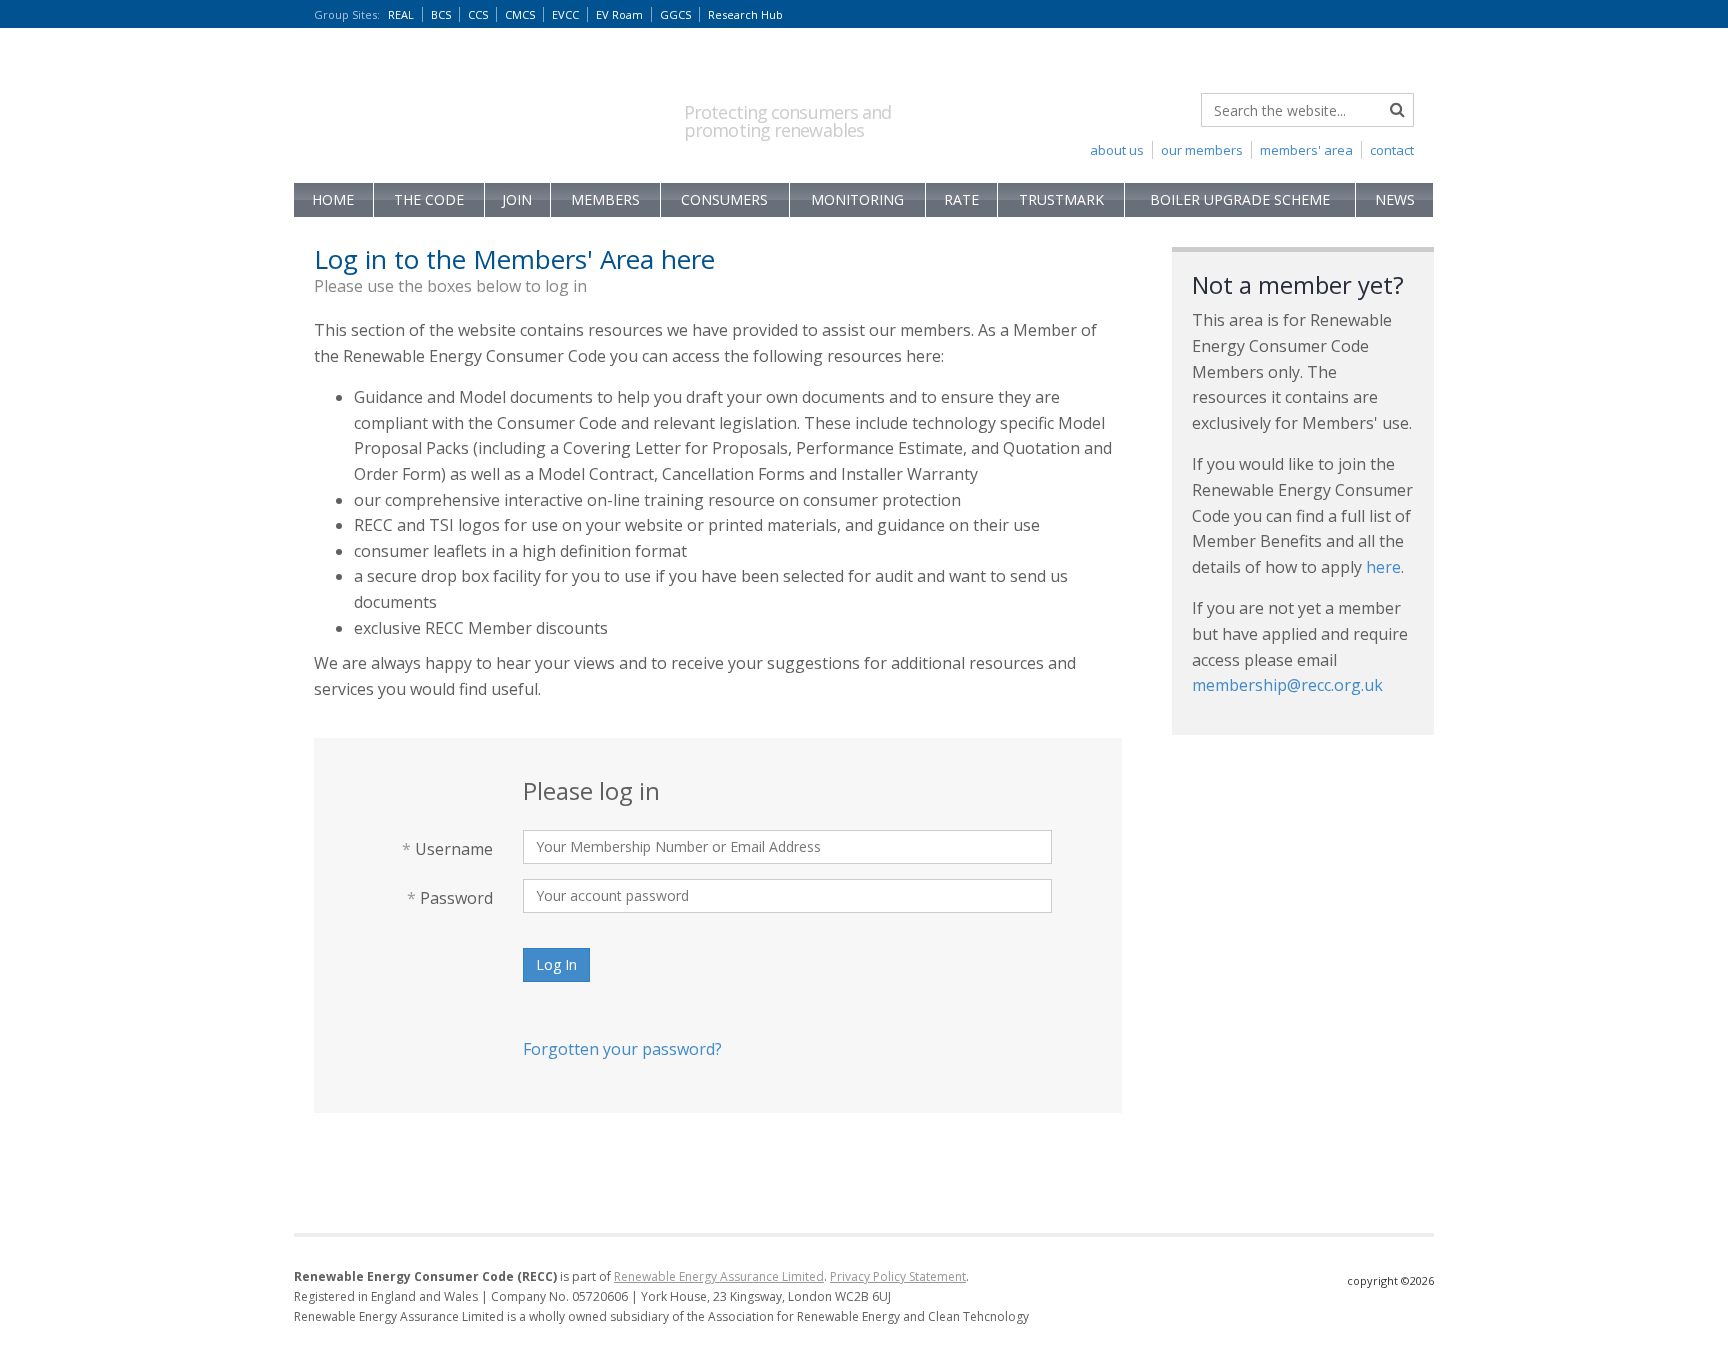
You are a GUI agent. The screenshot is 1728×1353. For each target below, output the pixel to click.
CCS (478, 14)
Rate (961, 199)
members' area (1306, 150)
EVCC (565, 14)
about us (1117, 150)
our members (1202, 150)
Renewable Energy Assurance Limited (719, 1276)
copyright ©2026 (1390, 1280)
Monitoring (857, 199)
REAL (401, 14)
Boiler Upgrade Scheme (1240, 199)
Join (517, 199)
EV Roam (619, 14)
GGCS (675, 14)
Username (447, 849)
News (1395, 199)
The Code (429, 199)
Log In (556, 964)
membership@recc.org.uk (1287, 685)
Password (450, 898)
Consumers (724, 199)
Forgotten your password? (622, 1049)
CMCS (520, 14)
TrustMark (1061, 199)
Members (605, 199)
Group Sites (347, 14)
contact (1392, 150)
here (1383, 567)
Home (333, 199)
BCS (441, 14)
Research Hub (745, 14)
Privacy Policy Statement (898, 1276)
